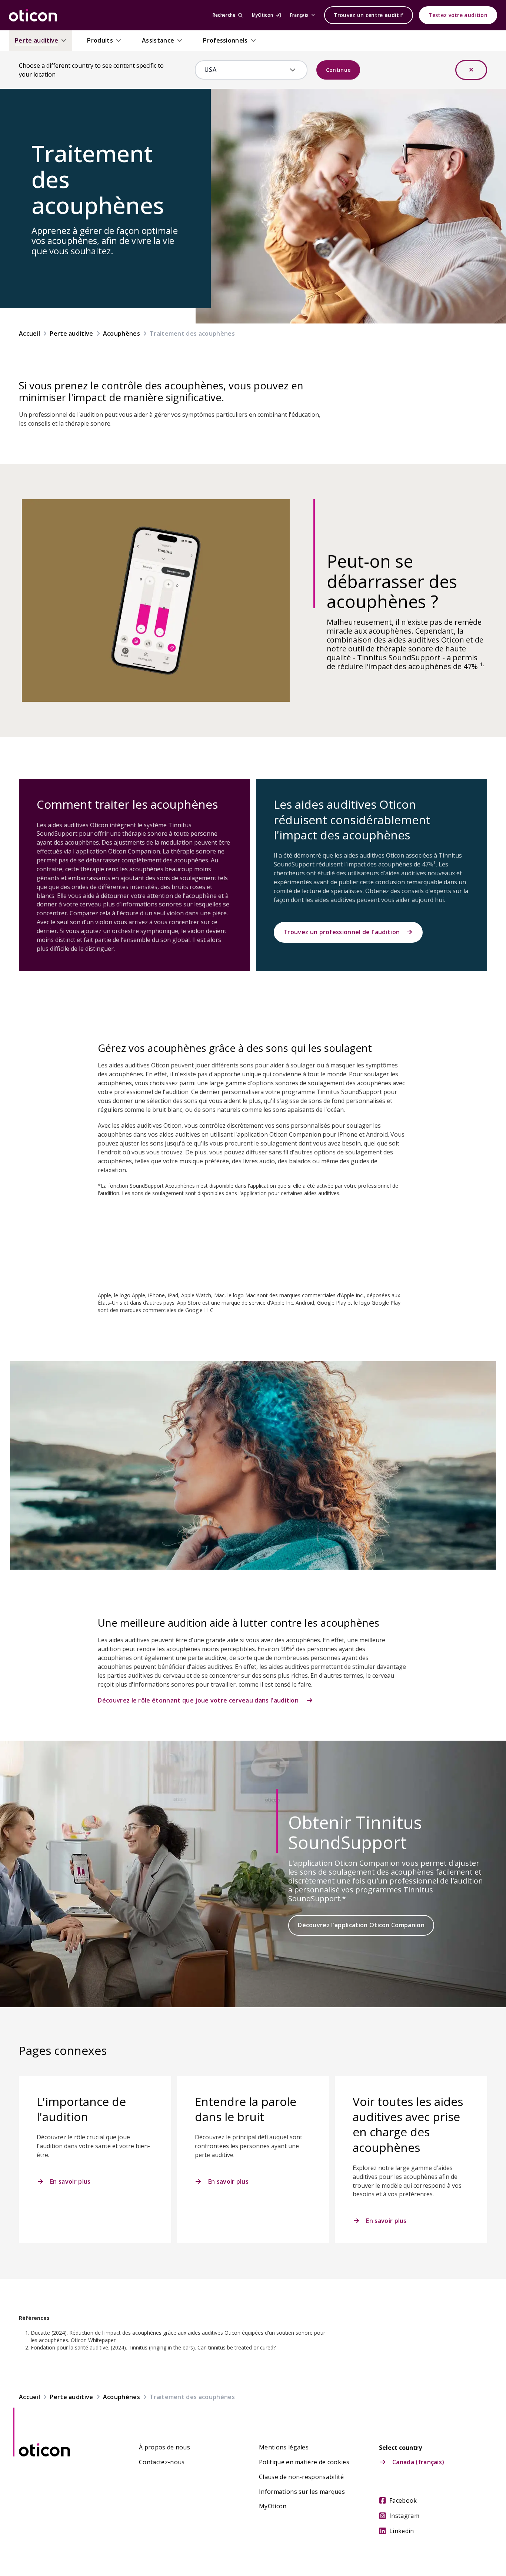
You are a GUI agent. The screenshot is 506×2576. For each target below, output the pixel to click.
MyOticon (273, 2506)
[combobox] (246, 70)
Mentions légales (284, 2447)
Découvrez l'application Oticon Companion (361, 1925)
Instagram (404, 2516)
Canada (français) (418, 2462)
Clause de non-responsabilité (301, 2477)
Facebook (403, 2500)
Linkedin (402, 2531)
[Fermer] (471, 70)
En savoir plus (70, 2181)
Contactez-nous (162, 2462)
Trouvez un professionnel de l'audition (342, 932)
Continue (338, 70)
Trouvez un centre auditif (369, 15)
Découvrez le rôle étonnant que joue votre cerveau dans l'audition (199, 1700)
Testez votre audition (458, 15)
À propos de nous (164, 2447)
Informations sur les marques (302, 2492)
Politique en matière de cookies (304, 2462)
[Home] (33, 15)
